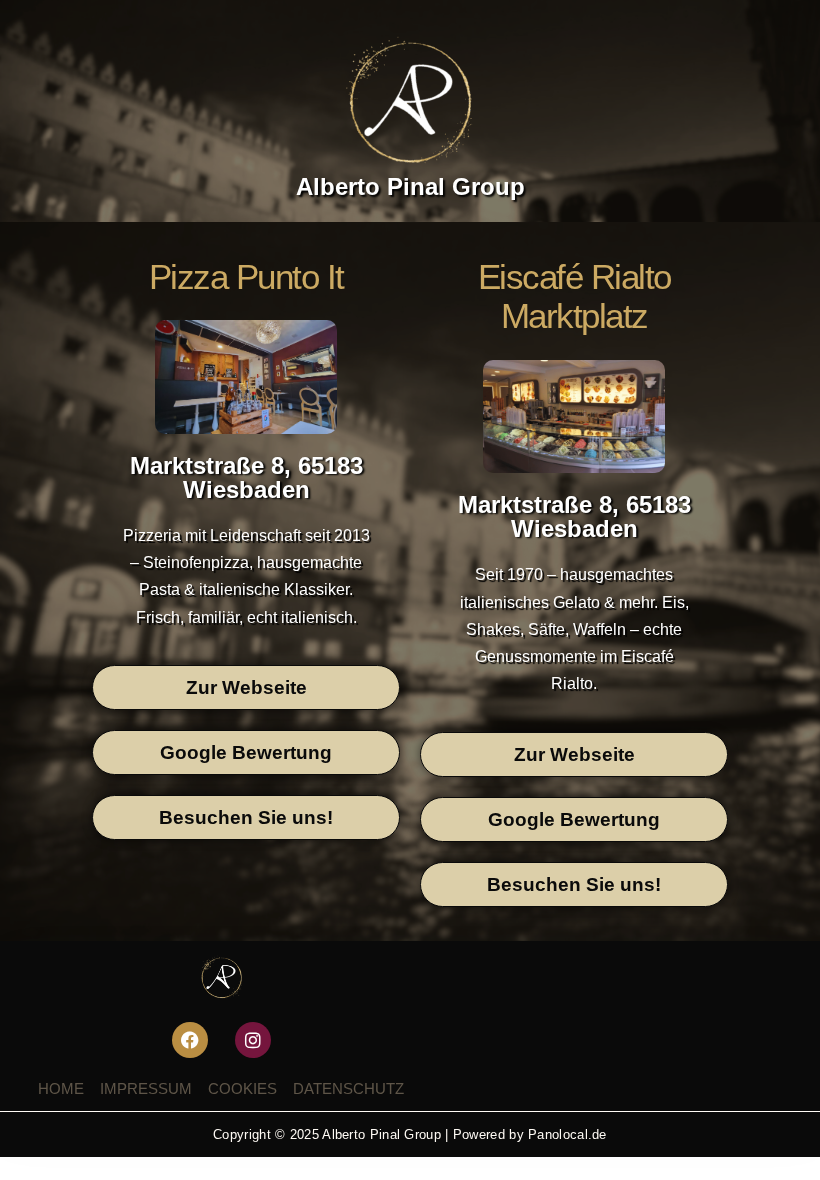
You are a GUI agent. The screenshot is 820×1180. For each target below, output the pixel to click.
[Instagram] (253, 1040)
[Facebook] (190, 1040)
